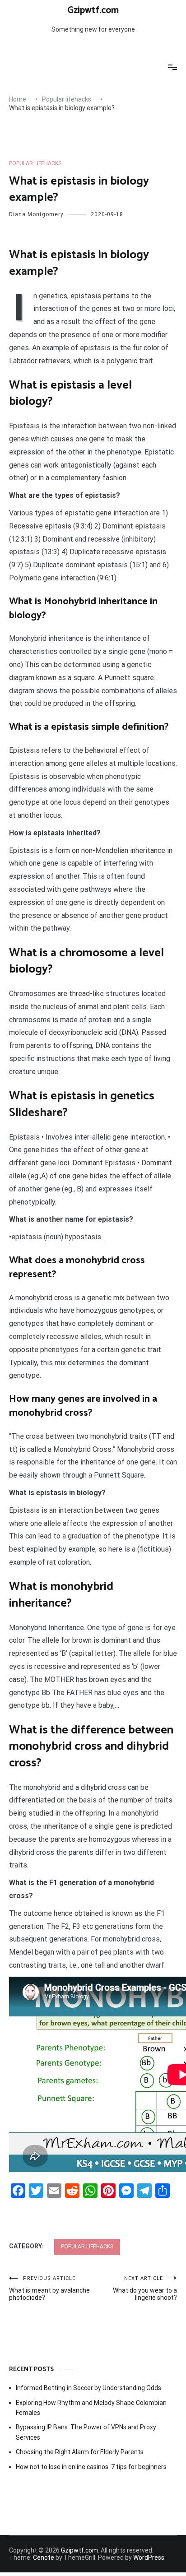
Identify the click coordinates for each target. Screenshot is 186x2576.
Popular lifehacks (35, 163)
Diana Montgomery (36, 214)
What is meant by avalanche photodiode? (49, 2288)
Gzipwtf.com (93, 10)
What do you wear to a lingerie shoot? (145, 2288)
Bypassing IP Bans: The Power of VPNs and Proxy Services (86, 2432)
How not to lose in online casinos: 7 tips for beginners (91, 2467)
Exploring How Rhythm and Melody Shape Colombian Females (91, 2408)
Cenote (44, 2557)
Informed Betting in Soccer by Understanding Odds (88, 2388)
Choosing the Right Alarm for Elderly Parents (80, 2452)
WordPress (149, 2557)
